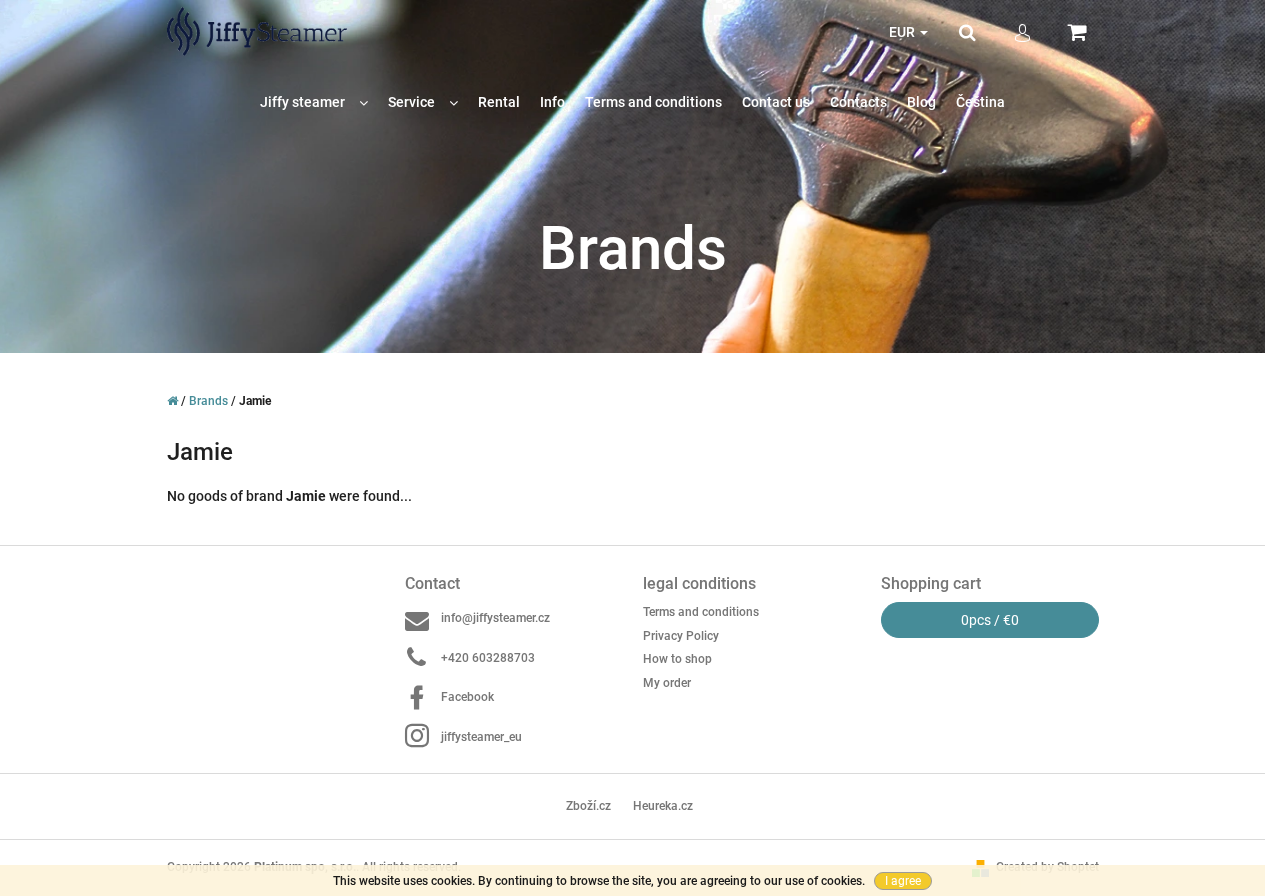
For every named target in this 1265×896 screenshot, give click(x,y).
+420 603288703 (488, 658)
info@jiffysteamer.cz (495, 618)
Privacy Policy (681, 636)
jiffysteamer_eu (481, 737)
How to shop (677, 659)
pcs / (990, 620)
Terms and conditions (701, 612)
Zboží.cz (588, 806)
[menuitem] (314, 102)
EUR (903, 32)
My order (667, 683)
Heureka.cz (663, 806)
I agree (903, 881)
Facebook (467, 697)
